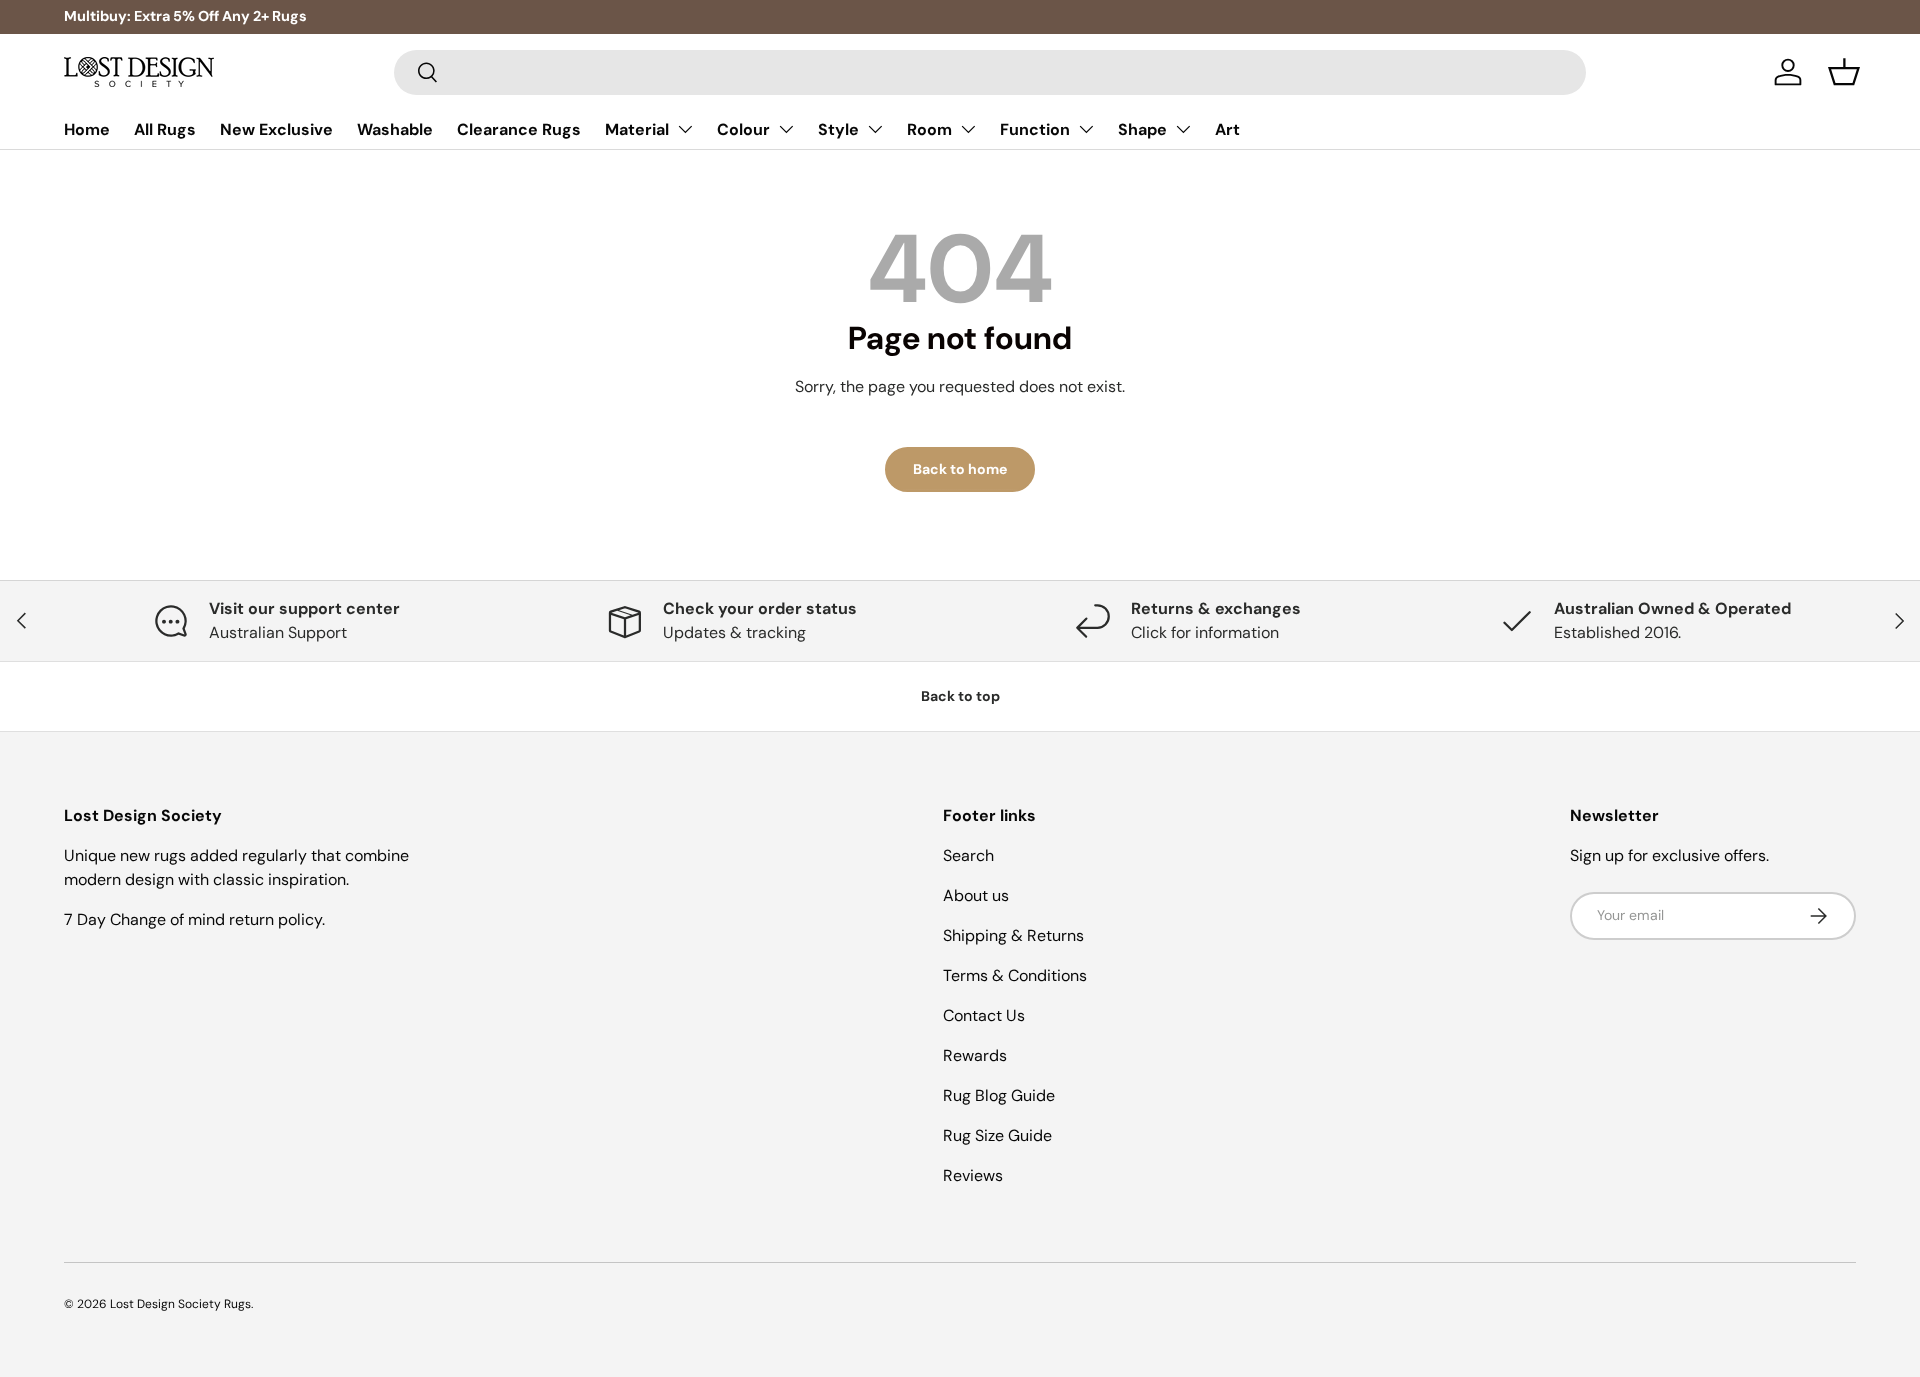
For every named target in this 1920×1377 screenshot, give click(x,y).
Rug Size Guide (997, 1135)
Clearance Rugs (519, 129)
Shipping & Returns (1013, 935)
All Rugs (165, 129)
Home (87, 129)
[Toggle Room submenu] (968, 129)
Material (637, 129)
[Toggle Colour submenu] (786, 129)
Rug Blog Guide (999, 1095)
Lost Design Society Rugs (180, 1304)
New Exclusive (276, 129)
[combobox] (990, 72)
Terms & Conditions (1015, 975)
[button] (1844, 72)
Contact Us (984, 1015)
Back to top (960, 696)
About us (976, 895)
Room (929, 129)
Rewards (975, 1055)
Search (968, 855)
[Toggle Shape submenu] (1183, 129)
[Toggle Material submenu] (685, 129)
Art (1227, 129)
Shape (1142, 129)
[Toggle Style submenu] (875, 129)
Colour (743, 129)
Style (838, 129)
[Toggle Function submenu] (1086, 129)
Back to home (960, 469)
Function (1035, 129)
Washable (395, 129)
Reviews (973, 1175)
